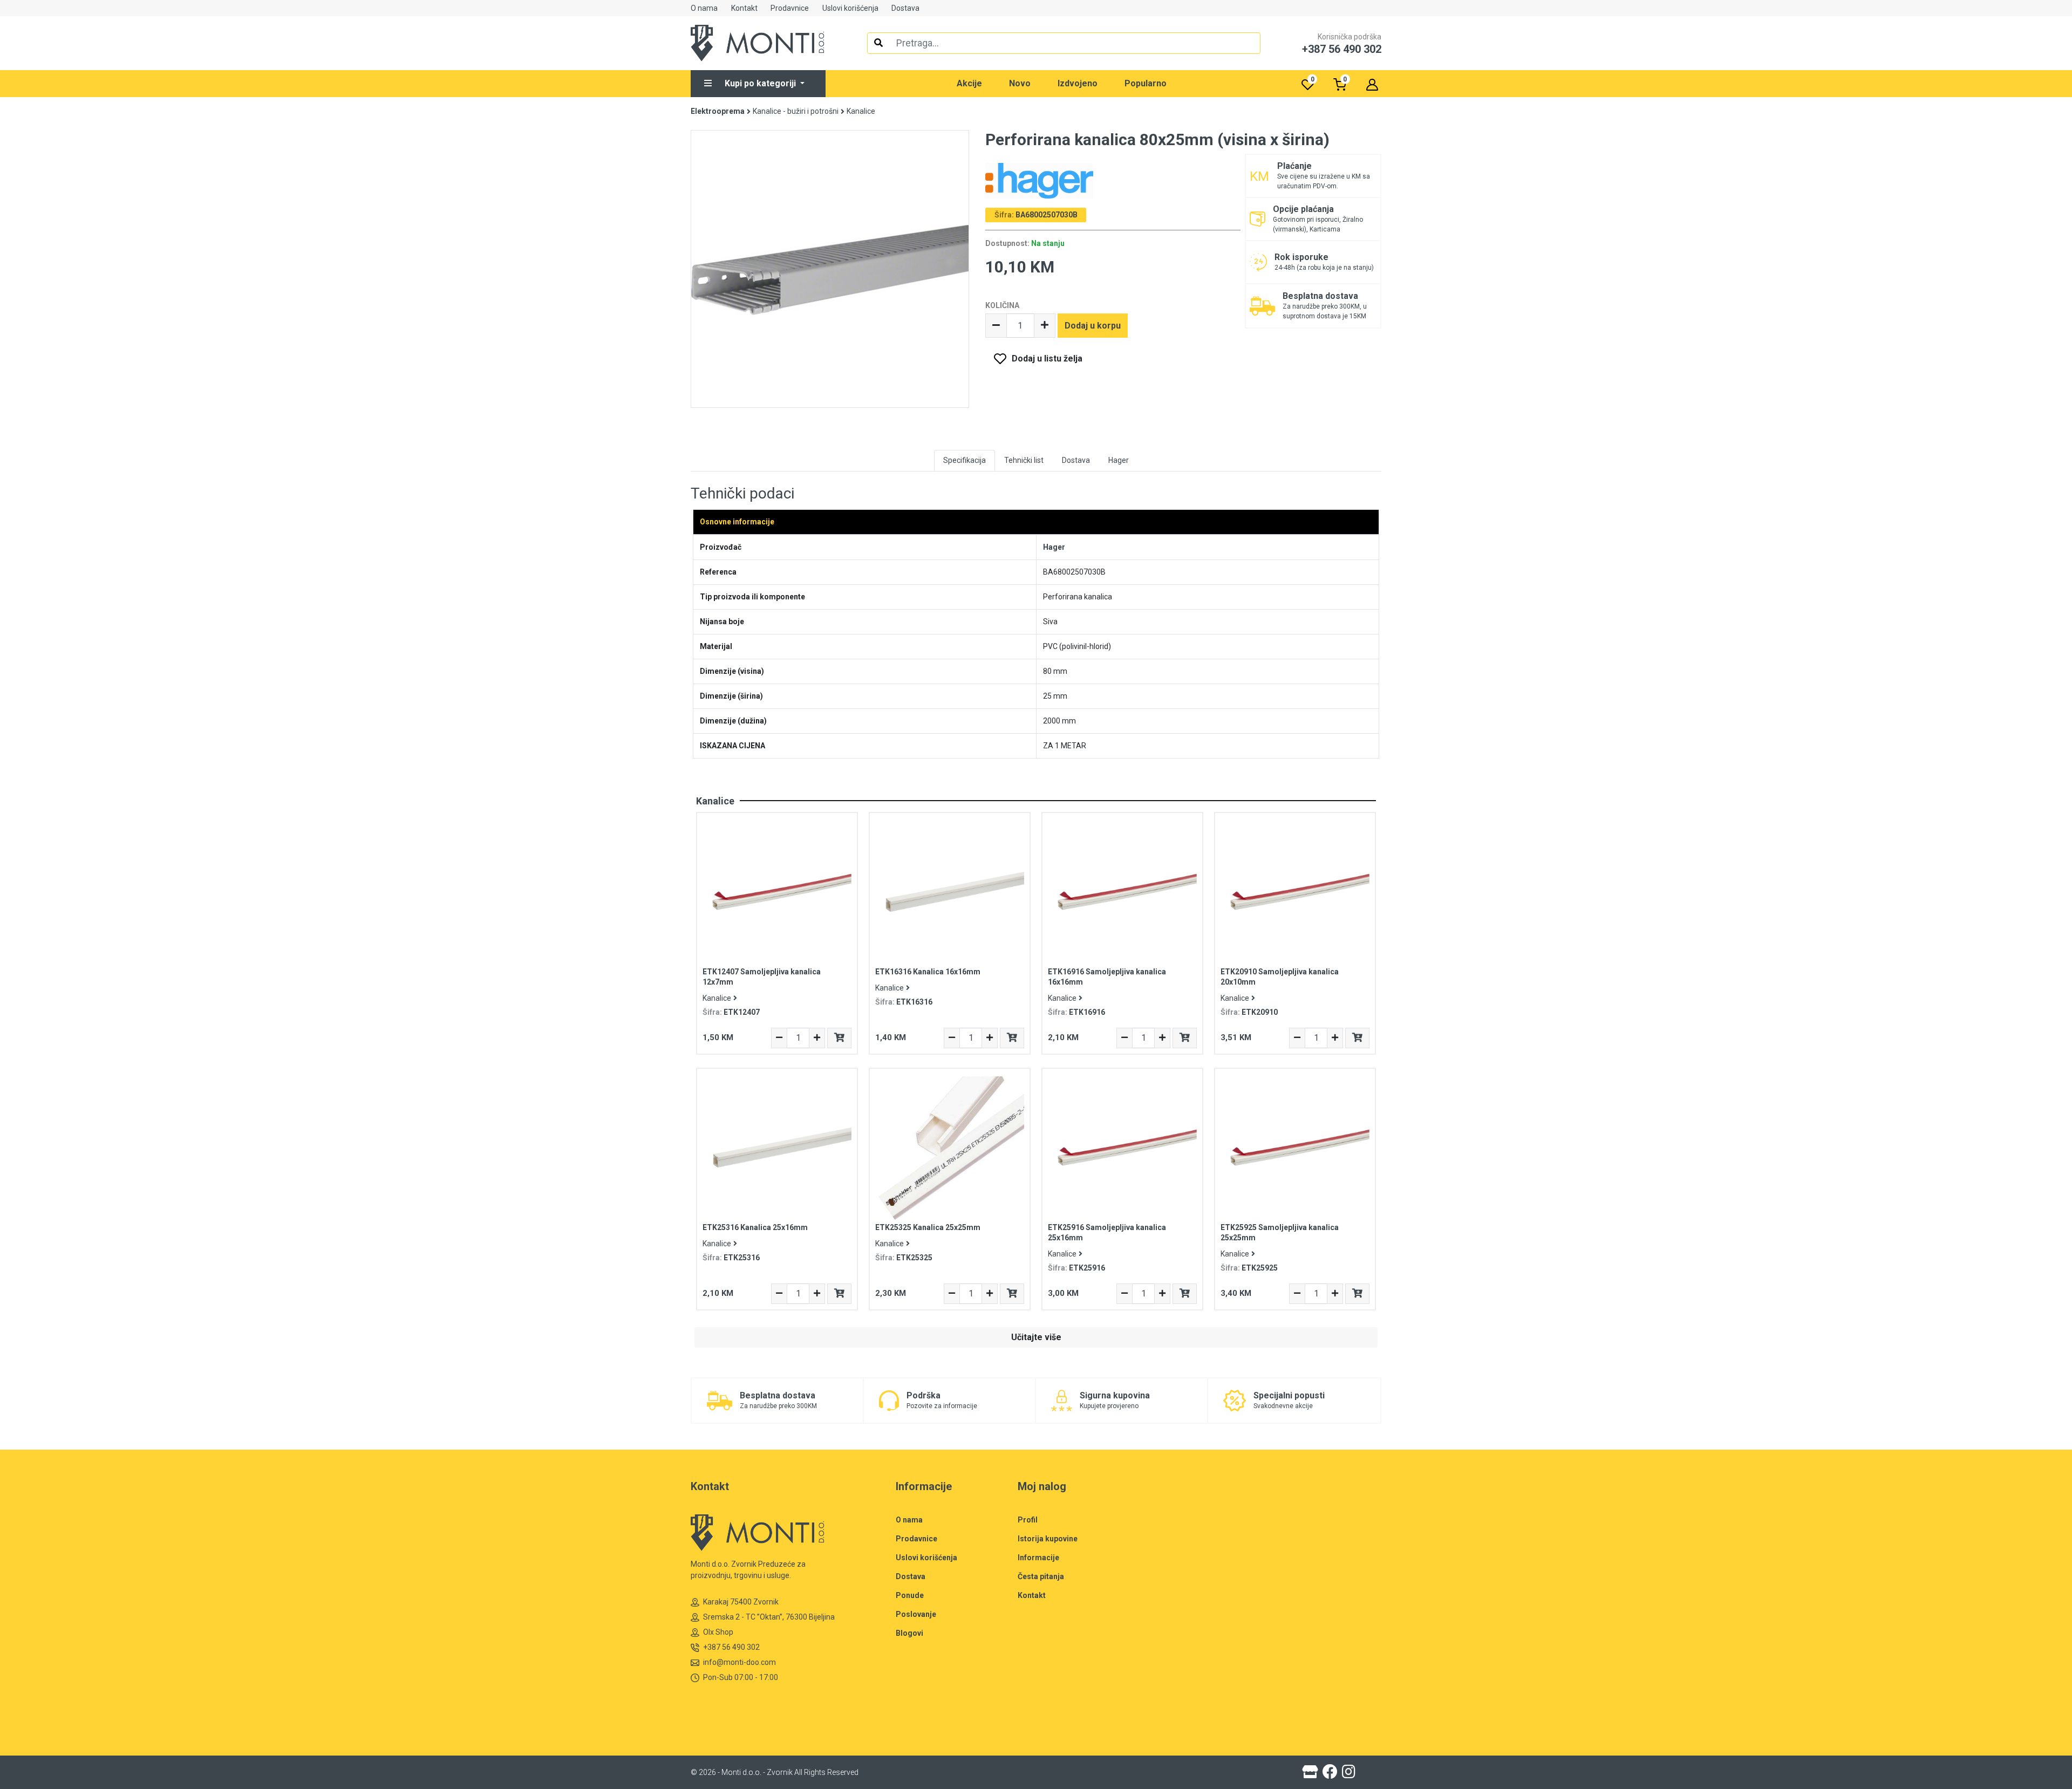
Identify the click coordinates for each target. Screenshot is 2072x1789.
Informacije (1038, 1558)
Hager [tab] (1119, 460)
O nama (704, 8)
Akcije (969, 83)
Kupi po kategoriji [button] (761, 83)
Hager (1054, 547)
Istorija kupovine (1048, 1539)
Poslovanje (916, 1614)
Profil (1028, 1520)
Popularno (1146, 83)
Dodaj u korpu (1093, 326)
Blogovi (909, 1633)
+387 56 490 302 (731, 1647)
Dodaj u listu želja (1047, 359)
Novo (1020, 83)
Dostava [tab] (1076, 460)
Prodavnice (790, 8)
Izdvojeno (1078, 83)
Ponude (910, 1595)
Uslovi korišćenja (850, 8)
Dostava (905, 8)
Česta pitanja (1041, 1576)
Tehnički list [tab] (1024, 460)
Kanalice (861, 111)
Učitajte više (1036, 1337)
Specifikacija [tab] (965, 460)
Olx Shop (718, 1632)
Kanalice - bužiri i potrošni (796, 111)
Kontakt (744, 8)
